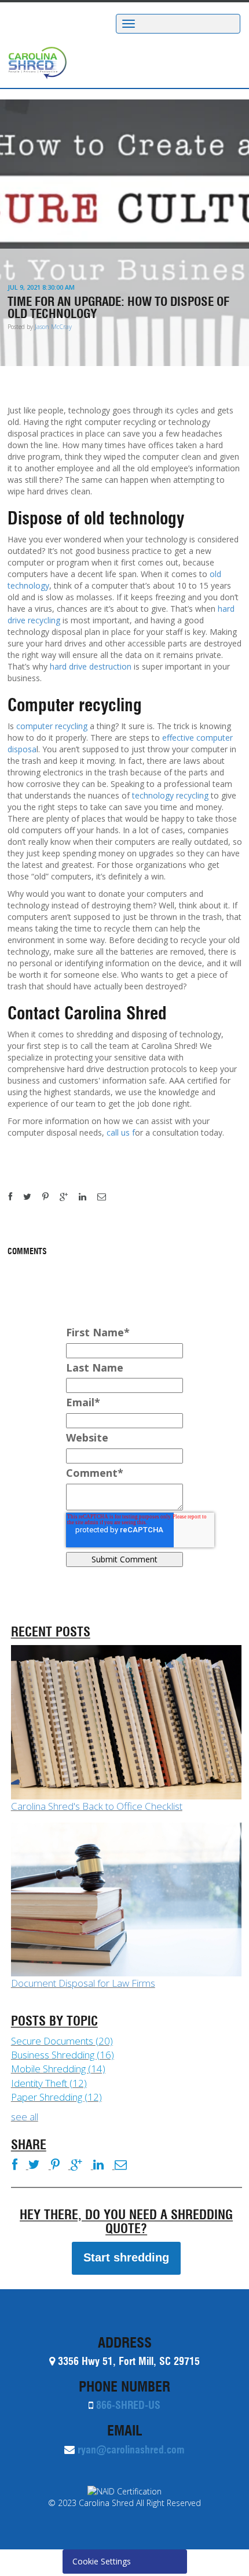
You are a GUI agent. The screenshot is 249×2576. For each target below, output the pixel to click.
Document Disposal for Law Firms (83, 1983)
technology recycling (170, 795)
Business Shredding (63, 2055)
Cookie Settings (102, 2561)
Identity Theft (49, 2083)
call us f (121, 1132)
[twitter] (32, 1197)
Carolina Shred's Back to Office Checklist (97, 1806)
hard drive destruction (91, 666)
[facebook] (15, 1197)
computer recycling (52, 726)
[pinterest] (50, 1197)
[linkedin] (87, 1197)
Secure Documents (62, 2041)
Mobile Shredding (58, 2069)
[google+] (68, 1197)
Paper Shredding (56, 2097)
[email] (106, 1197)
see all (25, 2117)
